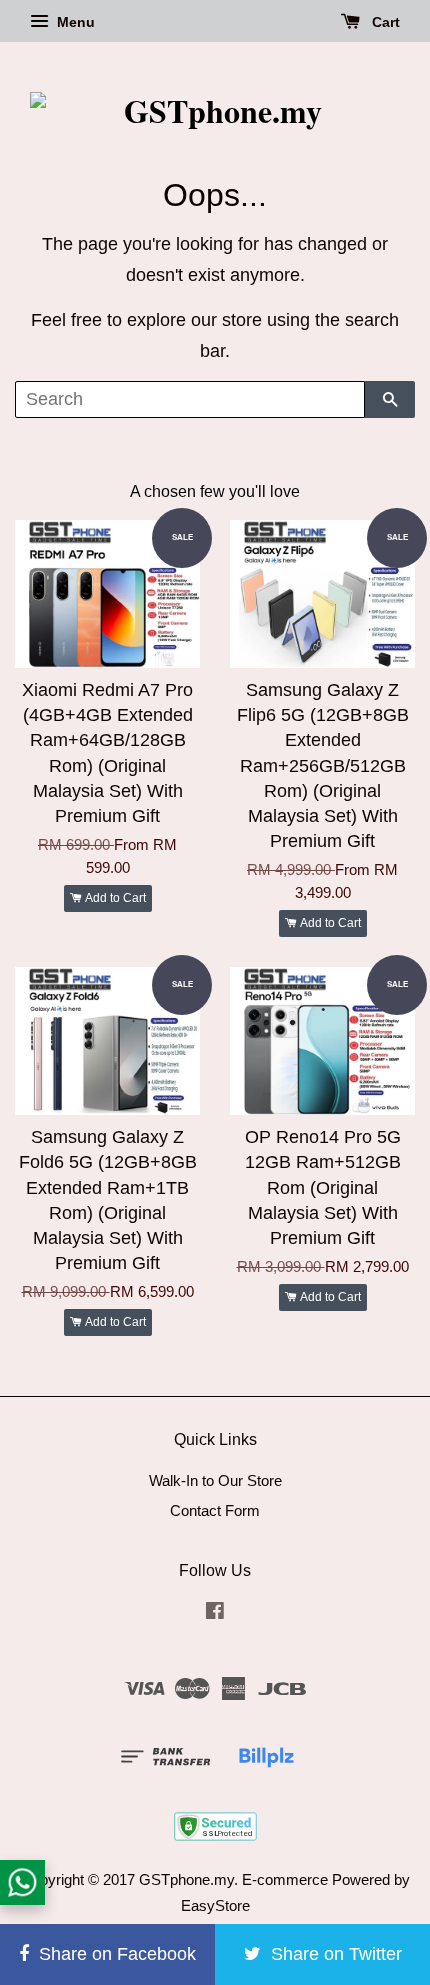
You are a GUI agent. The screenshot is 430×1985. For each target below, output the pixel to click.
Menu (74, 22)
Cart (384, 22)
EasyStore (215, 1905)
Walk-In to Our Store (215, 1480)
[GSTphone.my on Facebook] (215, 1613)
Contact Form (215, 1510)
